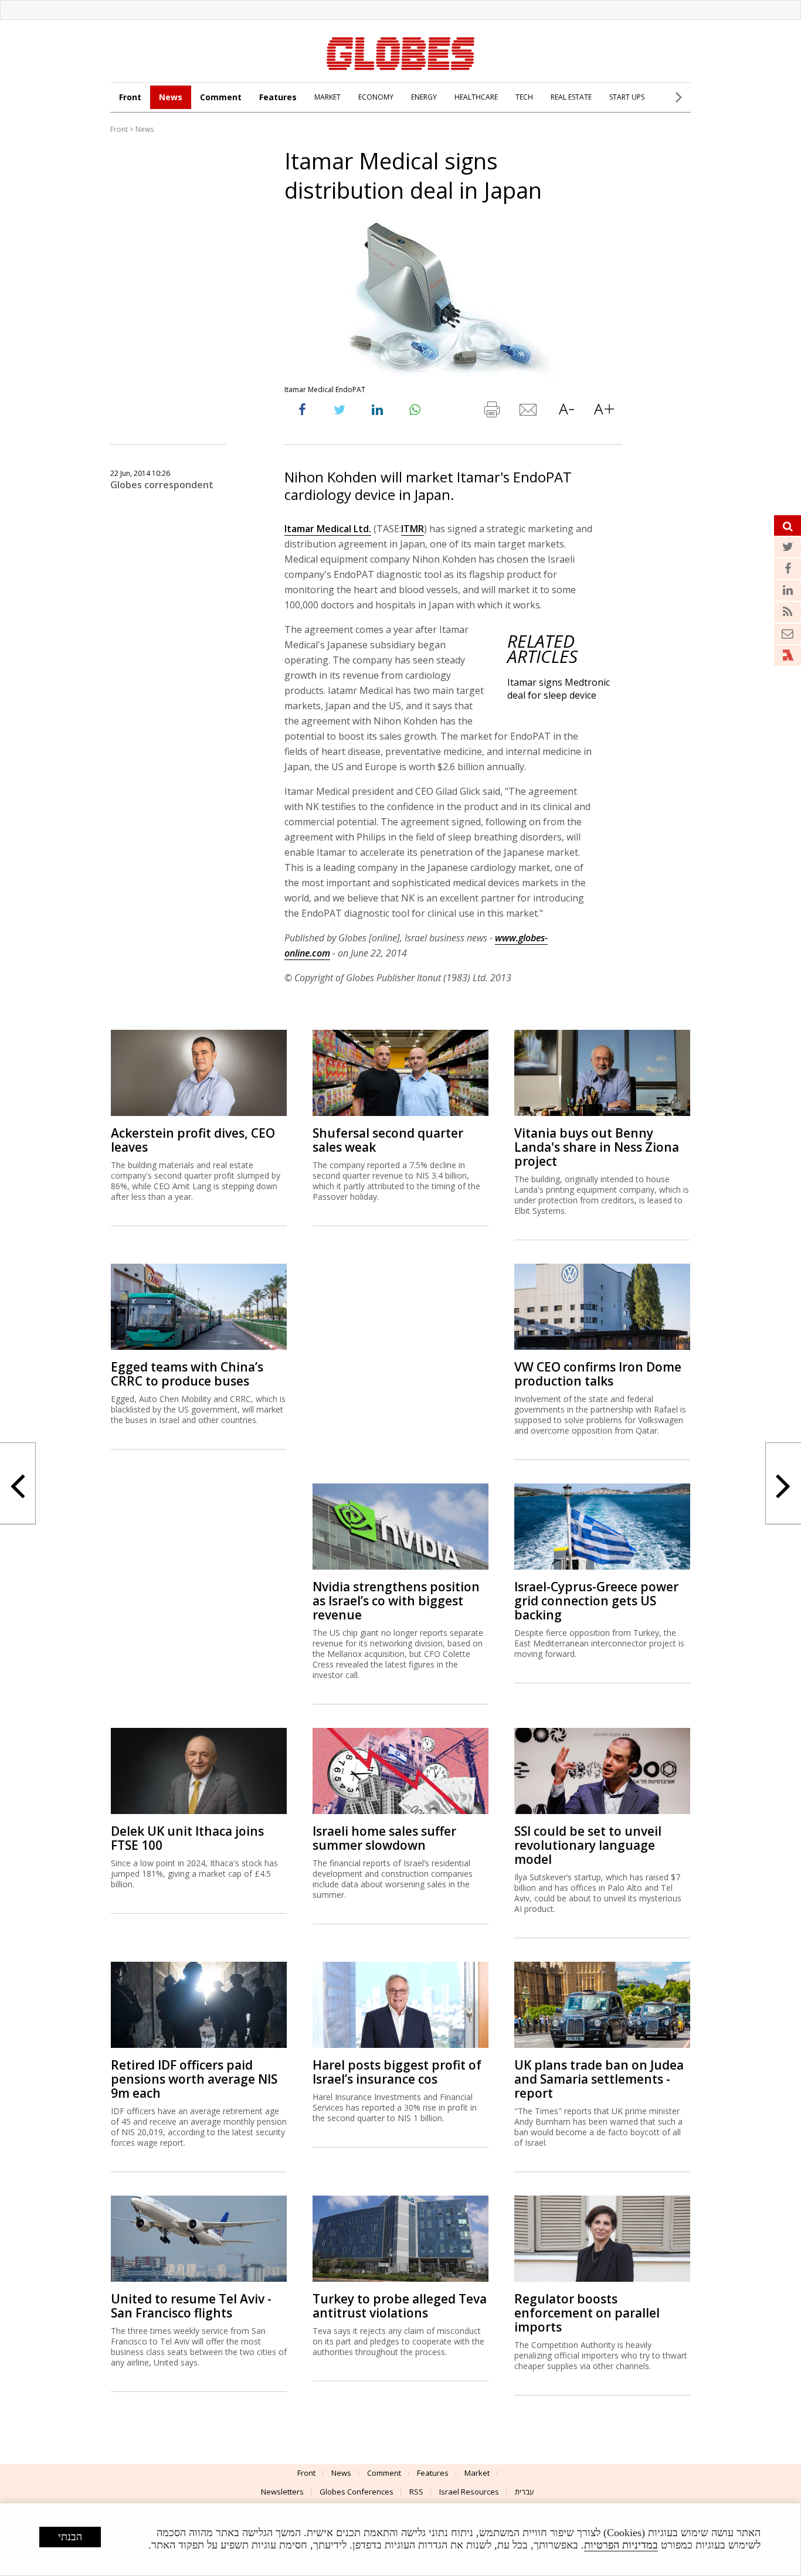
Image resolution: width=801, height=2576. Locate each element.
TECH (524, 97)
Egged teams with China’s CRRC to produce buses (187, 1374)
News (171, 97)
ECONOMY (376, 97)
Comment (221, 97)
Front (130, 97)
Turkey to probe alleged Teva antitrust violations (400, 2306)
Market (477, 2473)
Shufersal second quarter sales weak (388, 1140)
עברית (525, 2492)
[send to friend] (529, 412)
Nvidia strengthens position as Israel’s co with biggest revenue (396, 1601)
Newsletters (282, 2492)
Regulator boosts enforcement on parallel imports (587, 2313)
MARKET (327, 97)
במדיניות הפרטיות (621, 2545)
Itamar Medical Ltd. (328, 529)
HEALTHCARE (476, 97)
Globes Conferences (357, 2492)
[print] (491, 412)
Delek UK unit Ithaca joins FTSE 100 (187, 1838)
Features (278, 97)
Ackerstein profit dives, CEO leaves (193, 1140)
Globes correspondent (162, 485)
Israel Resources (469, 2492)
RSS (416, 2492)
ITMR (413, 529)
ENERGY (424, 97)
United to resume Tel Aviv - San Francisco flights (191, 2306)
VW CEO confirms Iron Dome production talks (598, 1374)
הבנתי (70, 2537)
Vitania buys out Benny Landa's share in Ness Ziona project (597, 1147)
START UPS (627, 97)
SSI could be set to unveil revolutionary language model (588, 1845)
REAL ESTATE (571, 97)
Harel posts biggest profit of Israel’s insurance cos (397, 2072)
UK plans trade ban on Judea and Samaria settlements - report (599, 2079)
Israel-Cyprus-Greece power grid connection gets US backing (596, 1601)
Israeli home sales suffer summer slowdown (384, 1838)
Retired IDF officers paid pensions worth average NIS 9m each (194, 2079)
